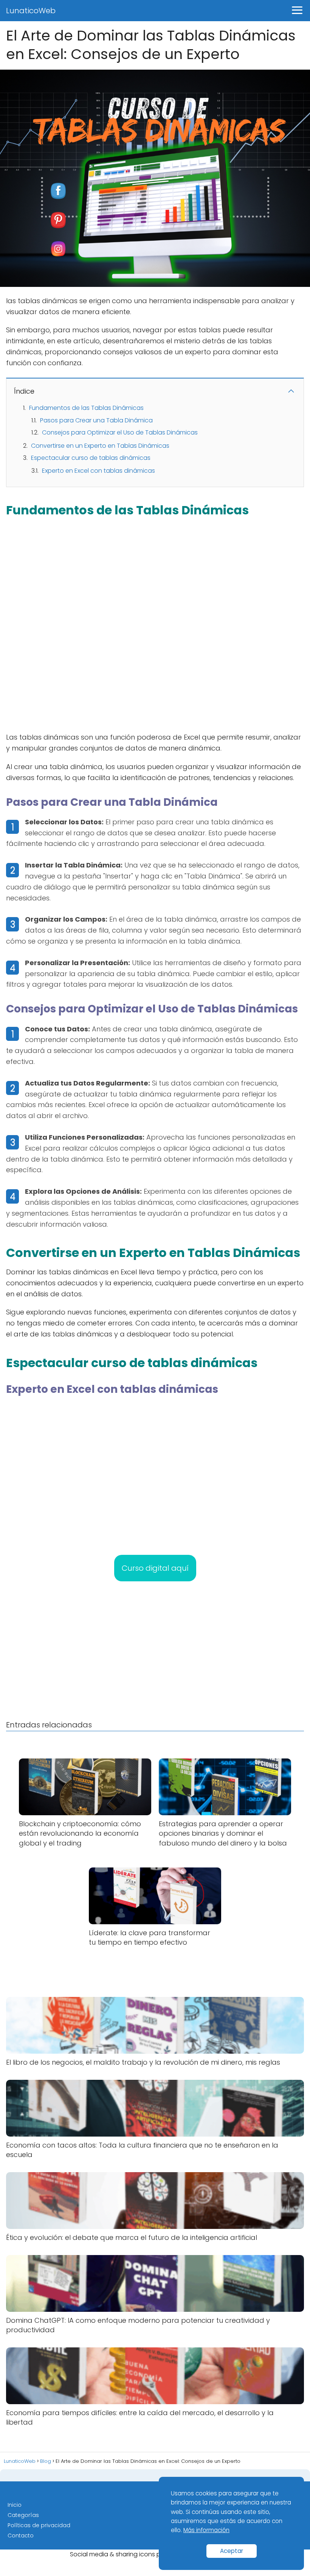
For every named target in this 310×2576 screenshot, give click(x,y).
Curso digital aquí (155, 1568)
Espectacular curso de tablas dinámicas (91, 458)
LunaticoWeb (31, 11)
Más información (206, 2530)
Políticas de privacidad (39, 2525)
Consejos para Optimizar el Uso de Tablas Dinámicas (120, 432)
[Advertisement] (155, 625)
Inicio (15, 2505)
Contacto (21, 2536)
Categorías (23, 2515)
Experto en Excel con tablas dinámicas (98, 471)
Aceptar (232, 2551)
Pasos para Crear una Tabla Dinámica (96, 420)
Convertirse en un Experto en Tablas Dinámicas (100, 446)
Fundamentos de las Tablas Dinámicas (86, 408)
